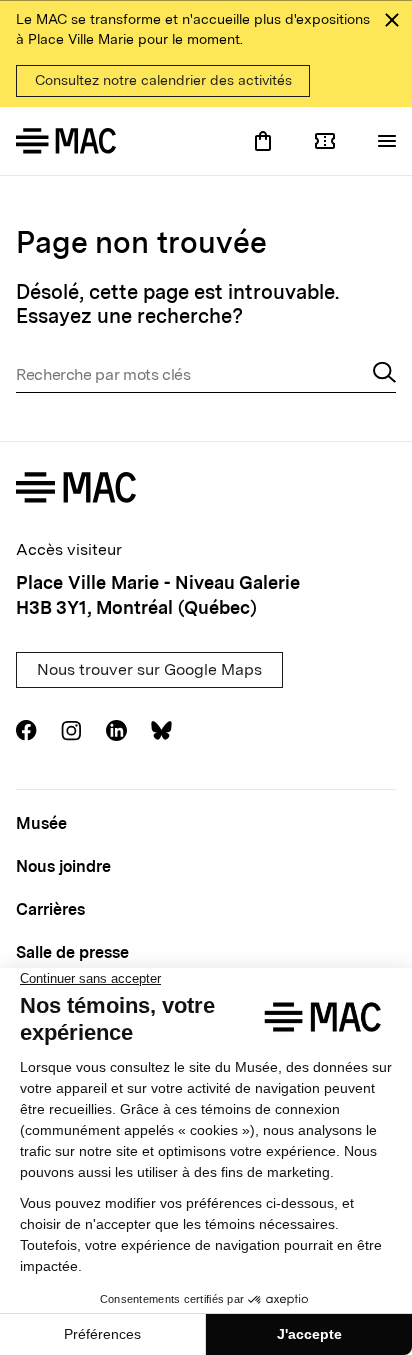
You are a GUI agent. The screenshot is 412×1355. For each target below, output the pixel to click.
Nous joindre (63, 866)
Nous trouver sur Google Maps (149, 669)
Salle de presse (72, 952)
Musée (41, 823)
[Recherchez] (384, 375)
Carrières (50, 909)
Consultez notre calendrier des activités (163, 80)
